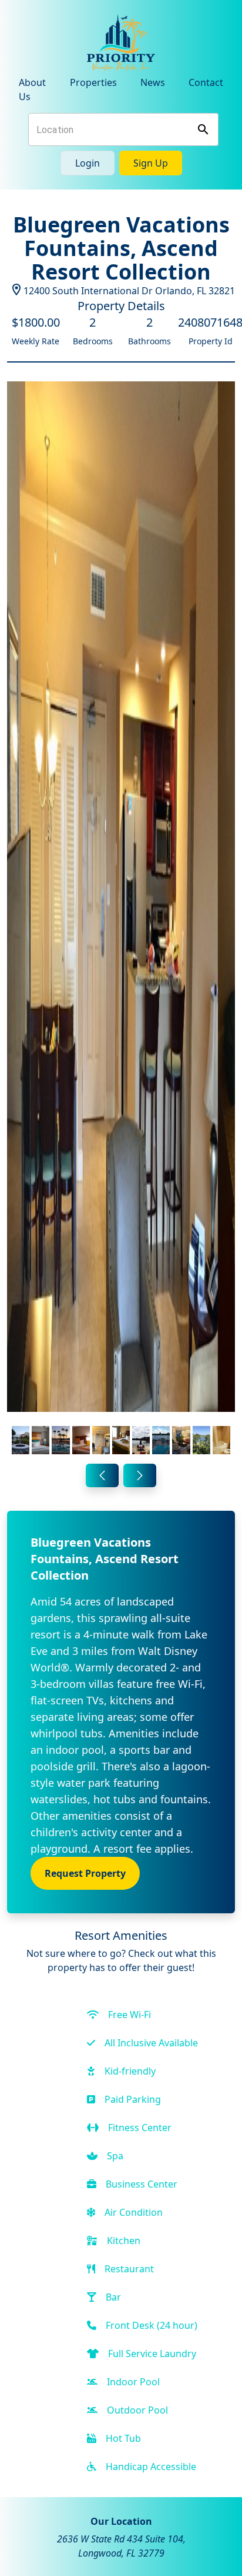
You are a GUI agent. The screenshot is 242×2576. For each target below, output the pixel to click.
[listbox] (121, 920)
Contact (206, 82)
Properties (93, 82)
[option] (121, 920)
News (153, 82)
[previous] (102, 1475)
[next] (140, 1475)
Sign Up (151, 163)
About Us (32, 89)
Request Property (85, 1873)
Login (88, 163)
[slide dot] (21, 1440)
